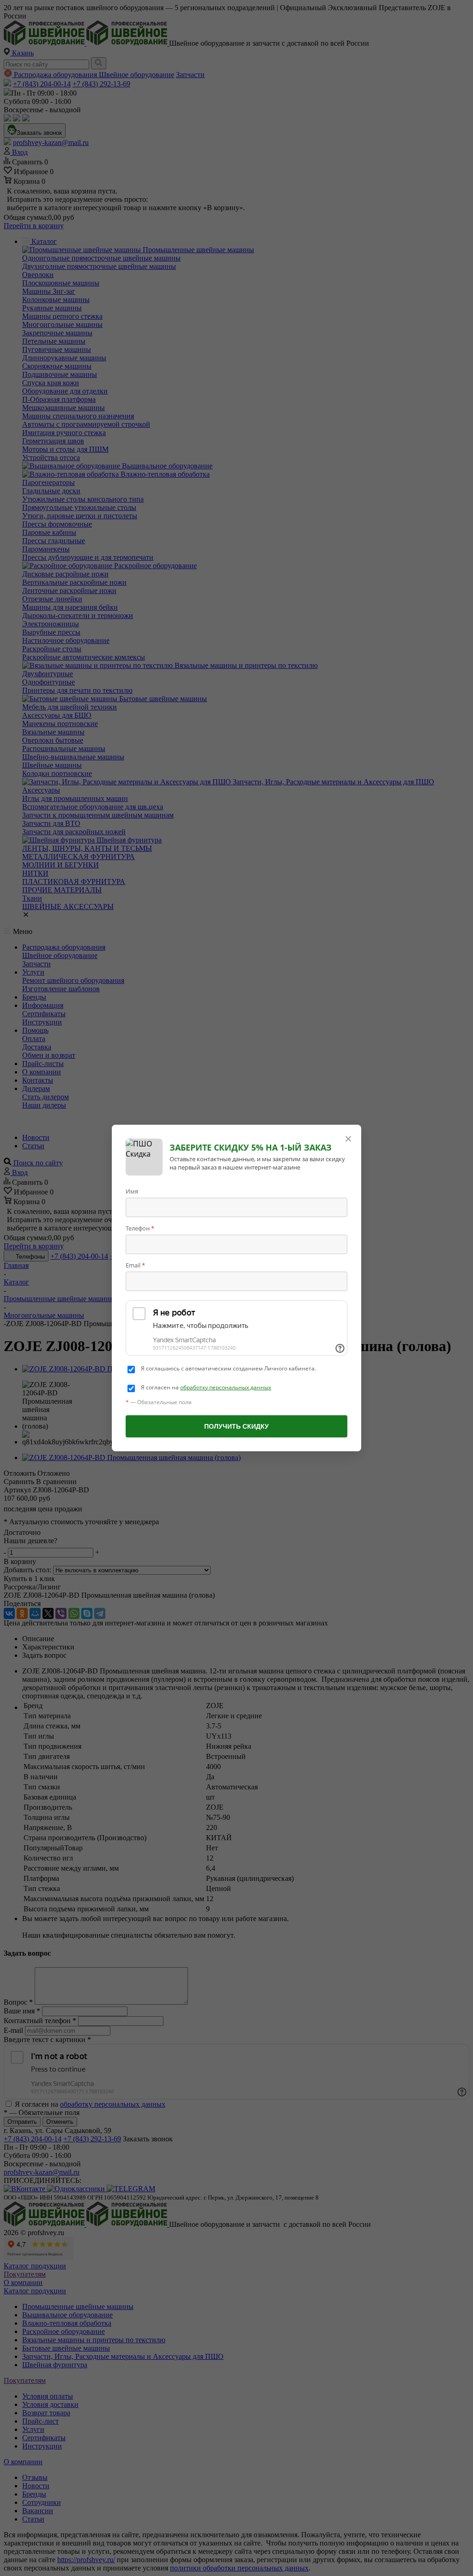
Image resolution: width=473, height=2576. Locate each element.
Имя (132, 1191)
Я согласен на (206, 1388)
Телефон (140, 1228)
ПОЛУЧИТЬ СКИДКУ (236, 1426)
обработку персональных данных (226, 1387)
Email (135, 1265)
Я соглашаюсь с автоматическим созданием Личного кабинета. (228, 1369)
